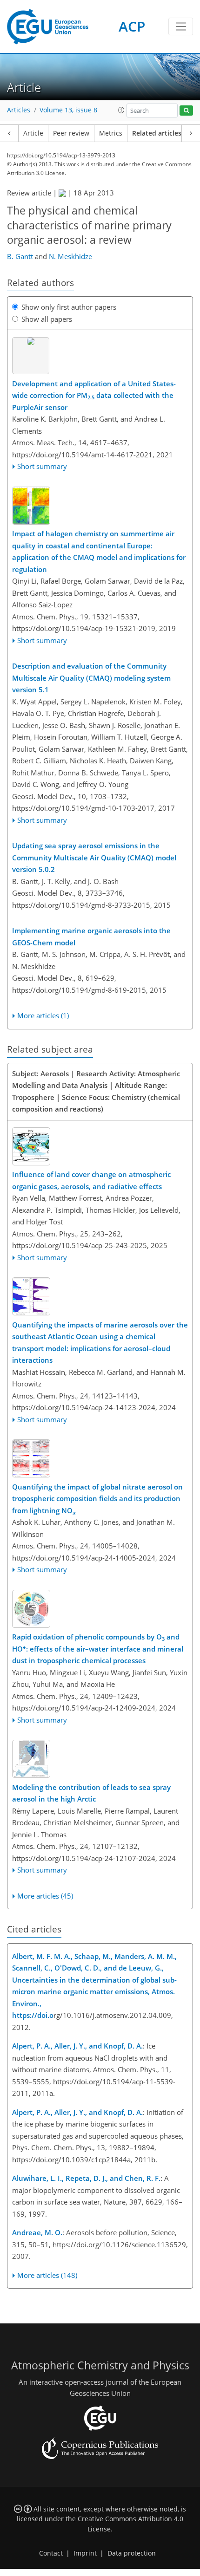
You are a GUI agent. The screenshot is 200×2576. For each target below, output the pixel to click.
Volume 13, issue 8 (68, 110)
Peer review (71, 133)
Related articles (157, 133)
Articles (19, 110)
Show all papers (47, 319)
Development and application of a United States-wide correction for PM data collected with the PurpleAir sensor (94, 395)
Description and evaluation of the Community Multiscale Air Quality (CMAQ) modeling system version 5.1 (91, 678)
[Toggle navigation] (181, 26)
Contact (51, 2553)
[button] (121, 110)
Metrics (111, 133)
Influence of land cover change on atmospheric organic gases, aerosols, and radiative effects (91, 1180)
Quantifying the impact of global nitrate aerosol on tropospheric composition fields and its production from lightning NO (97, 1499)
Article (33, 133)
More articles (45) (45, 1896)
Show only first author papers (69, 307)
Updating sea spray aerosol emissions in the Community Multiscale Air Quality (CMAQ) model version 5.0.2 (94, 857)
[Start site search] (186, 111)
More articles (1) (43, 1015)
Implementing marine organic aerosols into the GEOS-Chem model (91, 937)
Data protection (132, 2553)
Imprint (85, 2553)
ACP (132, 26)
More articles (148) (47, 2275)
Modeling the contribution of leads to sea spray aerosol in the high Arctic (91, 1793)
